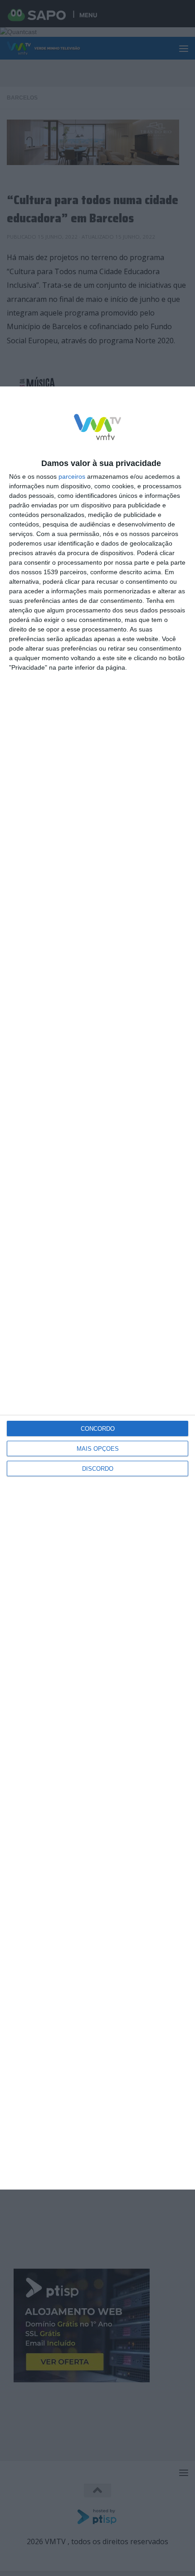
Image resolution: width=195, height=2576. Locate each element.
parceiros (72, 476)
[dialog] (97, 1288)
